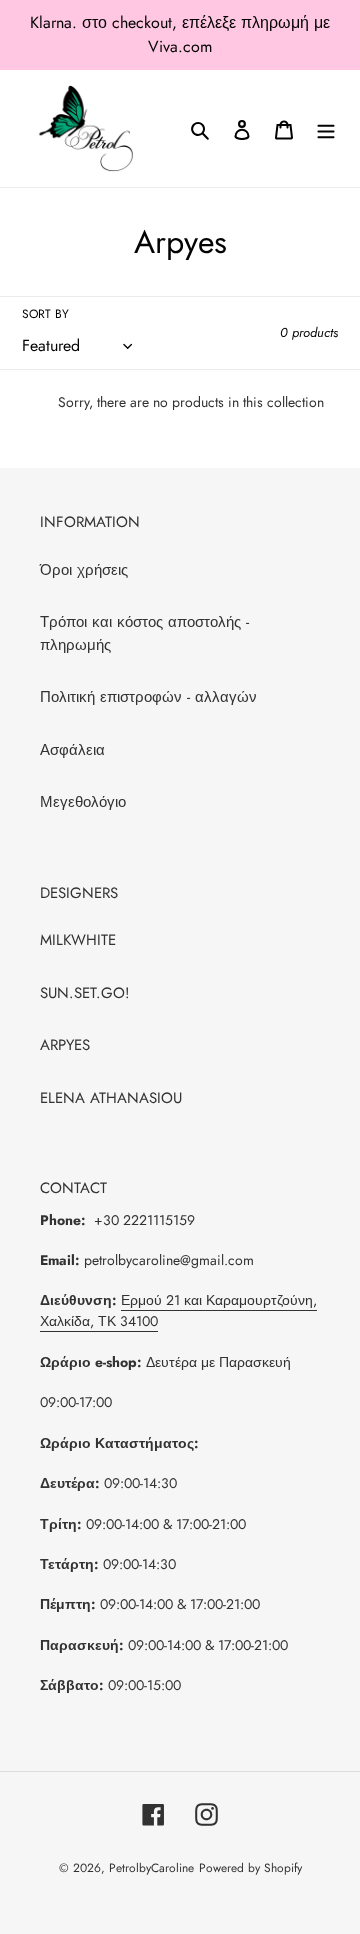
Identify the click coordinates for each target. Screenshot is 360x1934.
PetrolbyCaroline (151, 1868)
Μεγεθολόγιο (83, 802)
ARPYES (65, 1045)
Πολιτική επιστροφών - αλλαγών (148, 697)
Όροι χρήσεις (84, 570)
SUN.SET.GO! (85, 993)
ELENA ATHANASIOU (111, 1098)
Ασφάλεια (72, 750)
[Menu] (326, 128)
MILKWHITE (78, 940)
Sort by (45, 314)
